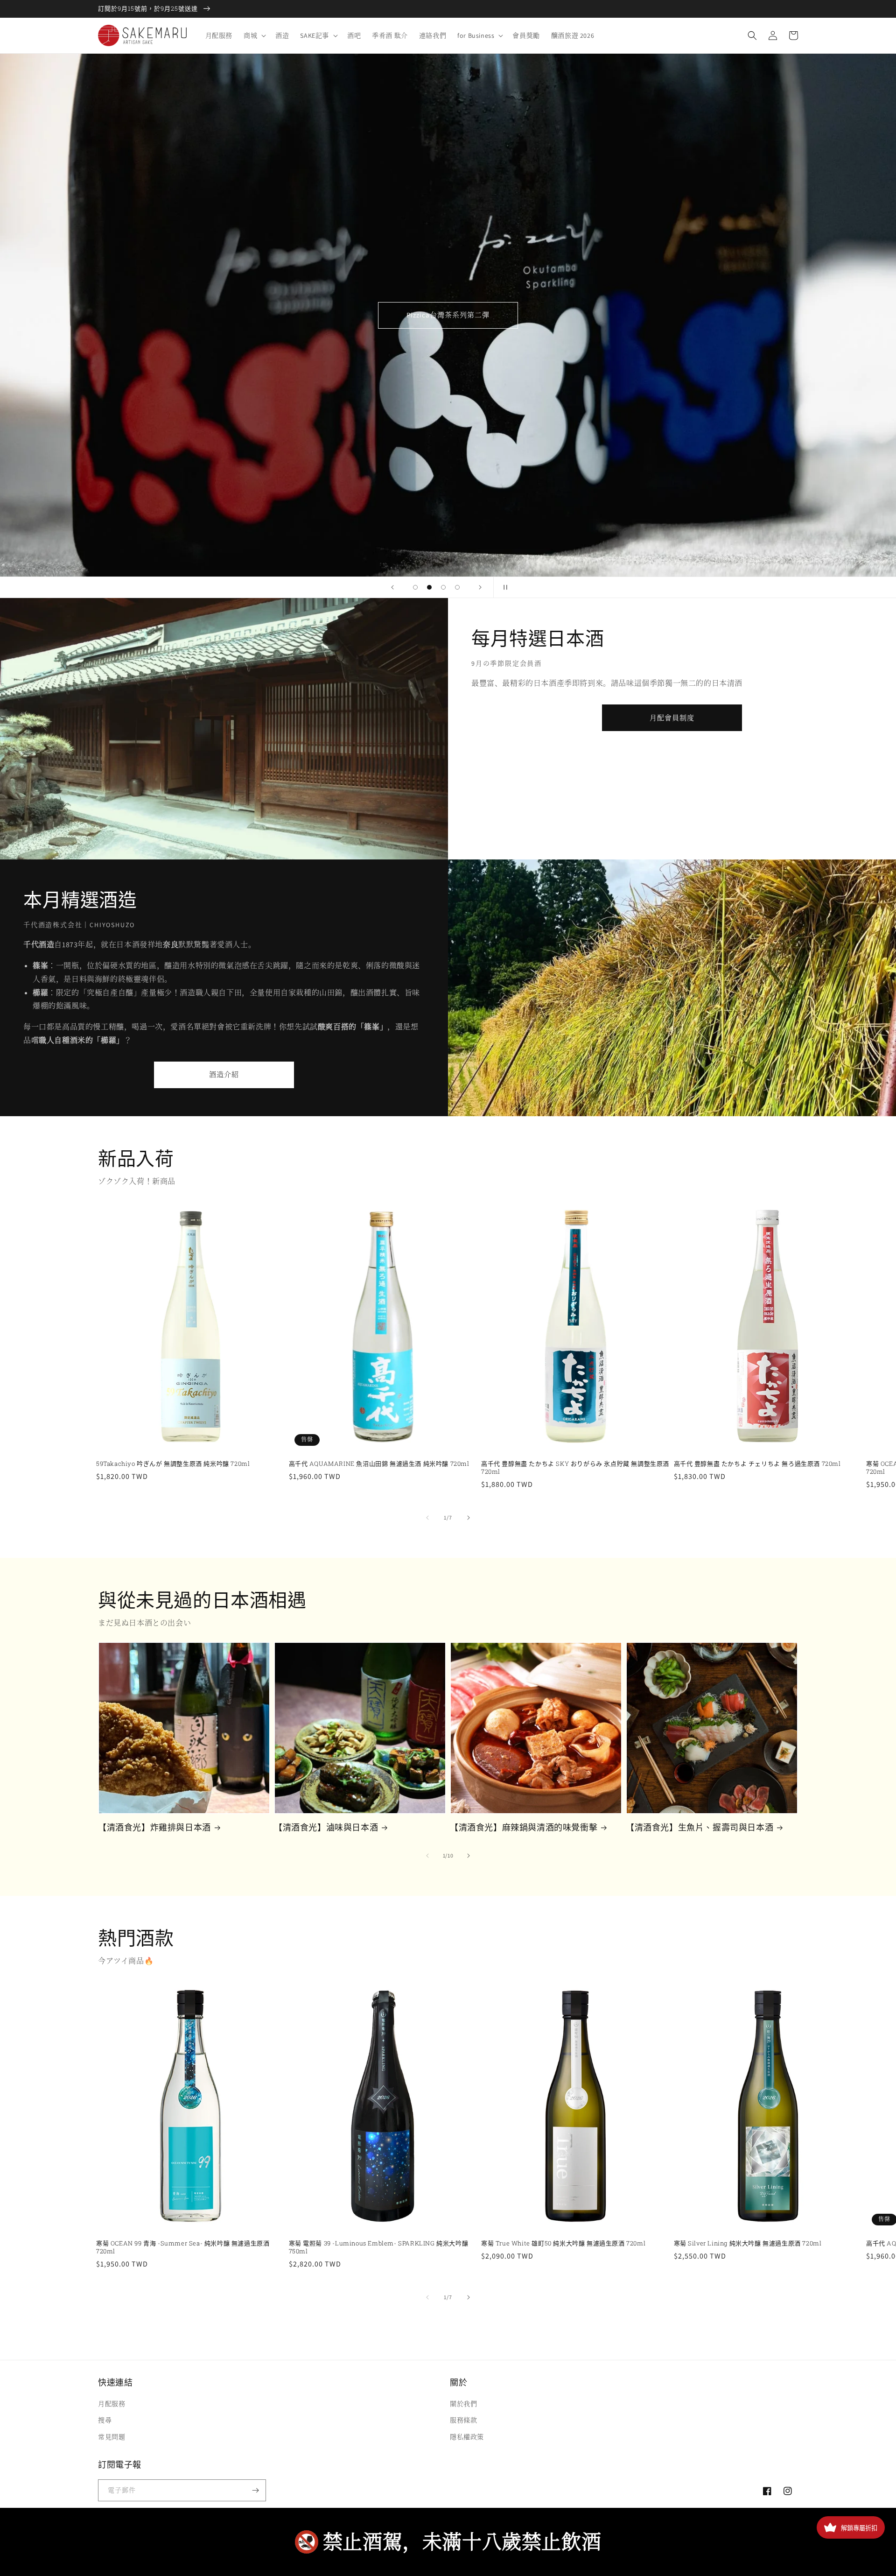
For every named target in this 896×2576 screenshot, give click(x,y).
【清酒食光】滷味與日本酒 (326, 1827)
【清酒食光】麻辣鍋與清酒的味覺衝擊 (524, 1827)
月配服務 (112, 2404)
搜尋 (105, 2420)
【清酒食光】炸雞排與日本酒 (154, 1827)
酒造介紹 (224, 1074)
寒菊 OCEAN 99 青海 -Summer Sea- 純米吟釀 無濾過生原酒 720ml (183, 2247)
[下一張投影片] (480, 587)
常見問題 (112, 2437)
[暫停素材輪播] (504, 587)
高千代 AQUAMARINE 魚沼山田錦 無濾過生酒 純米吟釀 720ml (379, 1464)
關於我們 (463, 2404)
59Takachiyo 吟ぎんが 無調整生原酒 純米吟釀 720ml (173, 1464)
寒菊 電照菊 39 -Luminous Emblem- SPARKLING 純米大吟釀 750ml (379, 2247)
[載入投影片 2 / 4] (429, 587)
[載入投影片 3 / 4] (443, 587)
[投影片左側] (427, 1518)
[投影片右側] (469, 1518)
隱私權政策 (467, 2437)
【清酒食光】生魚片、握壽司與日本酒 (700, 1827)
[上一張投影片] (392, 587)
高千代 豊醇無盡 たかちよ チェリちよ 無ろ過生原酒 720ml (757, 1464)
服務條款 (463, 2420)
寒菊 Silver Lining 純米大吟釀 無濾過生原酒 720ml (748, 2243)
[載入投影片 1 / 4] (415, 587)
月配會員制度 (672, 718)
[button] (254, 35)
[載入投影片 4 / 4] (457, 587)
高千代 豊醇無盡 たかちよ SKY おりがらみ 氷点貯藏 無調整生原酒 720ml (575, 1468)
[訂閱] (255, 2490)
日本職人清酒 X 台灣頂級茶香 (448, 315)
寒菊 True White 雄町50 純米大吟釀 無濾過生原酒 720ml (563, 2243)
